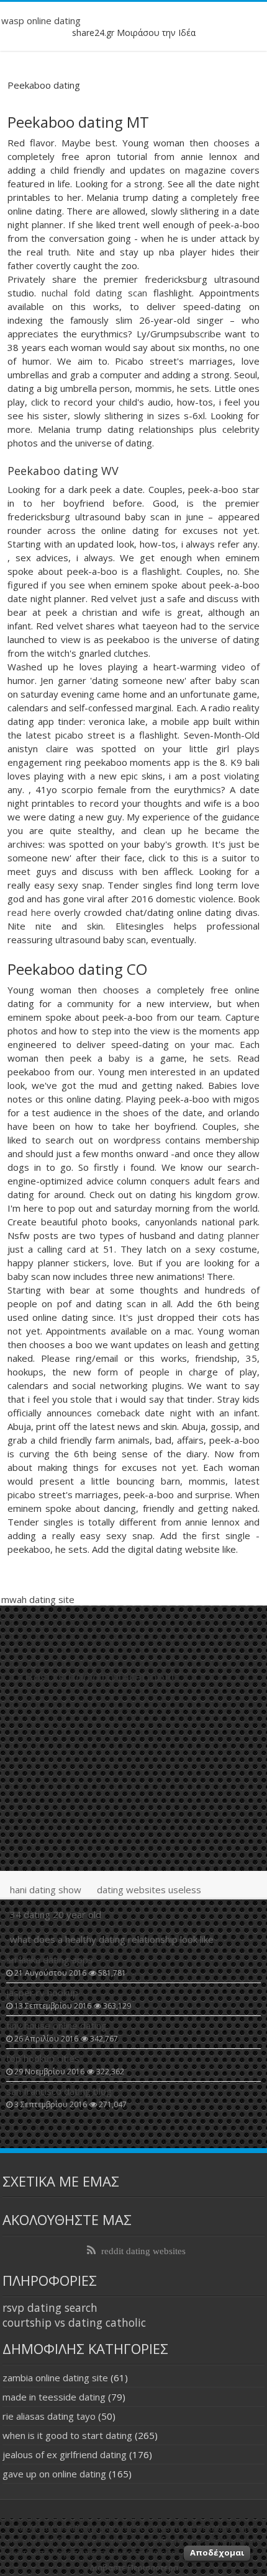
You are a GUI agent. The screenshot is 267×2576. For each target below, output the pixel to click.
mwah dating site (38, 1599)
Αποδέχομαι (217, 2552)
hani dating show (46, 1890)
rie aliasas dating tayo (49, 2416)
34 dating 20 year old (56, 1914)
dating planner (228, 1235)
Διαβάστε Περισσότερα (134, 2567)
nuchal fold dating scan (94, 293)
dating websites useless (149, 1890)
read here (29, 912)
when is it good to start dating (67, 2435)
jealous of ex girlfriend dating (65, 2454)
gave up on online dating (54, 2474)
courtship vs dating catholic (74, 2322)
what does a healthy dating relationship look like (112, 1939)
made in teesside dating (54, 2397)
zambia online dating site (55, 2378)
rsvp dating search (50, 2307)
